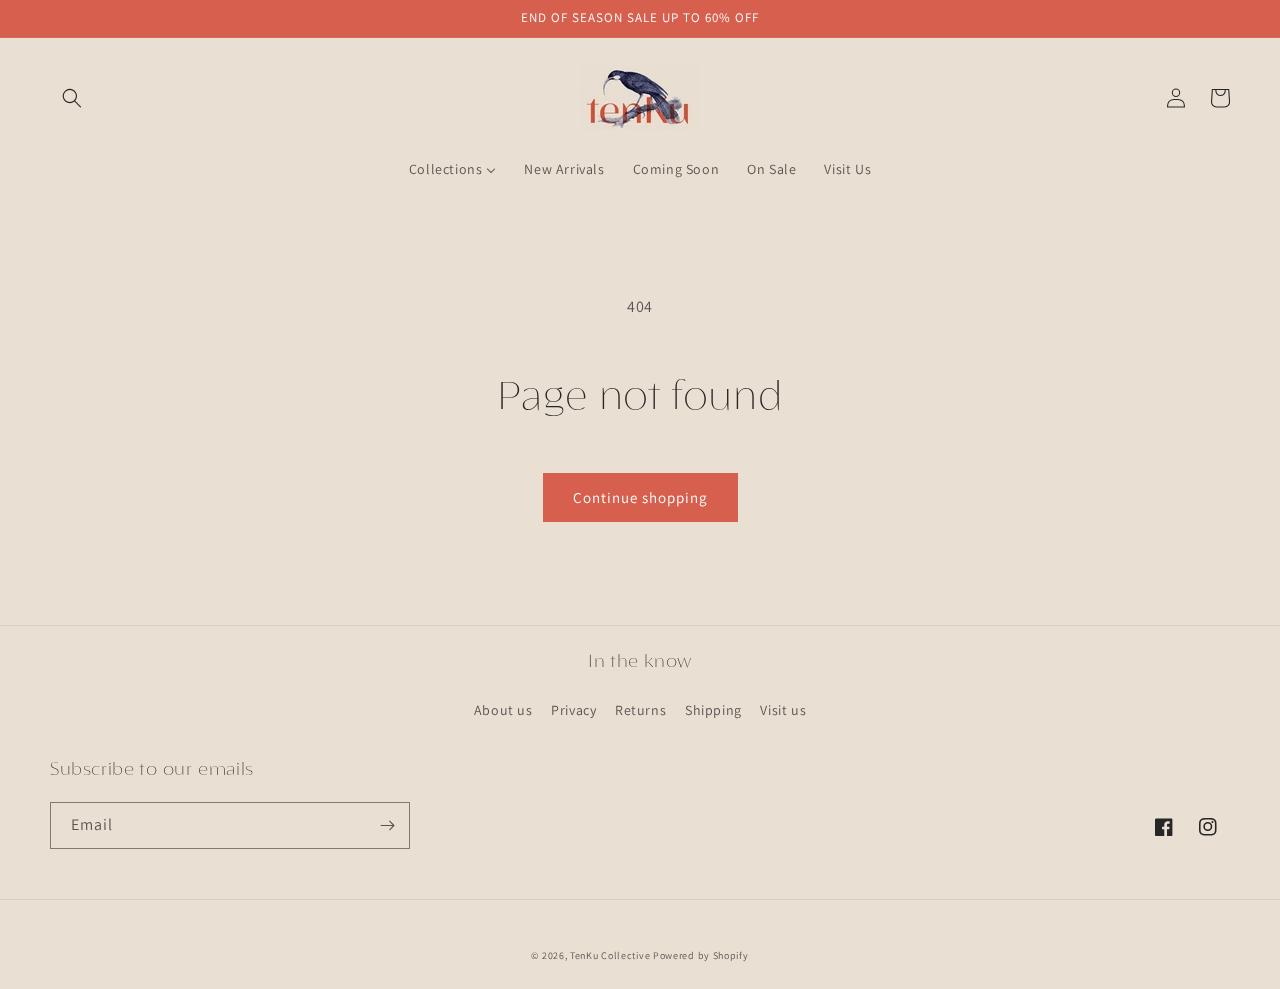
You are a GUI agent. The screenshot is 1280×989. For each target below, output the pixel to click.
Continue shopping (640, 497)
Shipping (713, 710)
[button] (72, 98)
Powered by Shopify (701, 955)
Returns (640, 710)
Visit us (783, 710)
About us (503, 710)
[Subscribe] (387, 825)
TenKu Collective (610, 955)
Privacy (573, 710)
